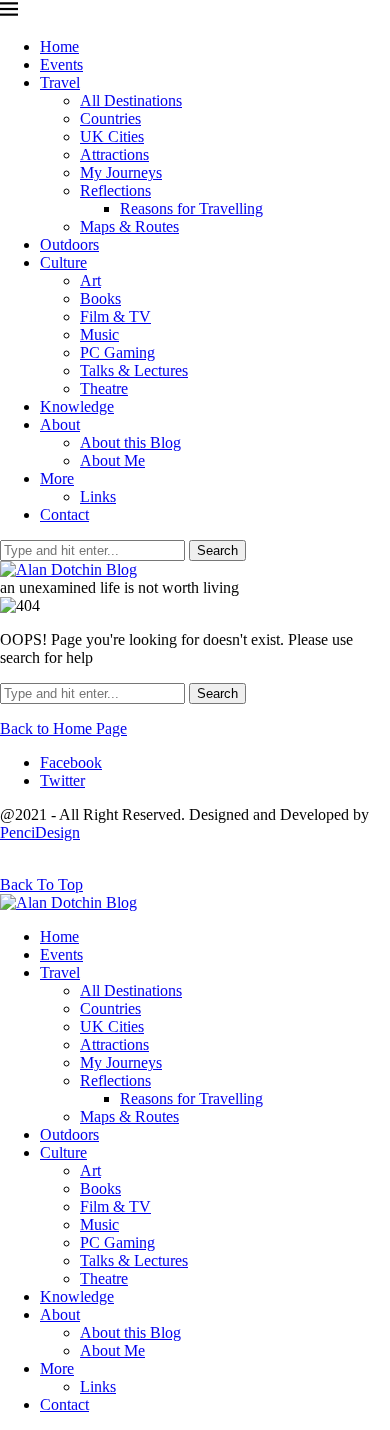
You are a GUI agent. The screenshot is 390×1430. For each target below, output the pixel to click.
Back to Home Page (63, 728)
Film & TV (115, 316)
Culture (63, 262)
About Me (112, 460)
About (60, 424)
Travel (60, 82)
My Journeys (121, 172)
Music (99, 334)
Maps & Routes (129, 226)
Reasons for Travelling (191, 208)
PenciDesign (40, 832)
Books (100, 298)
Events (61, 64)
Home (59, 46)
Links (98, 496)
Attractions (114, 154)
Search (217, 550)
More (57, 478)
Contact (64, 514)
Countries (110, 118)
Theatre (104, 388)
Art (90, 280)
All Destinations (131, 100)
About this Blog (130, 442)
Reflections (115, 190)
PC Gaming (117, 352)
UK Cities (112, 136)
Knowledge (77, 406)
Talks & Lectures (134, 370)
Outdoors (69, 244)
